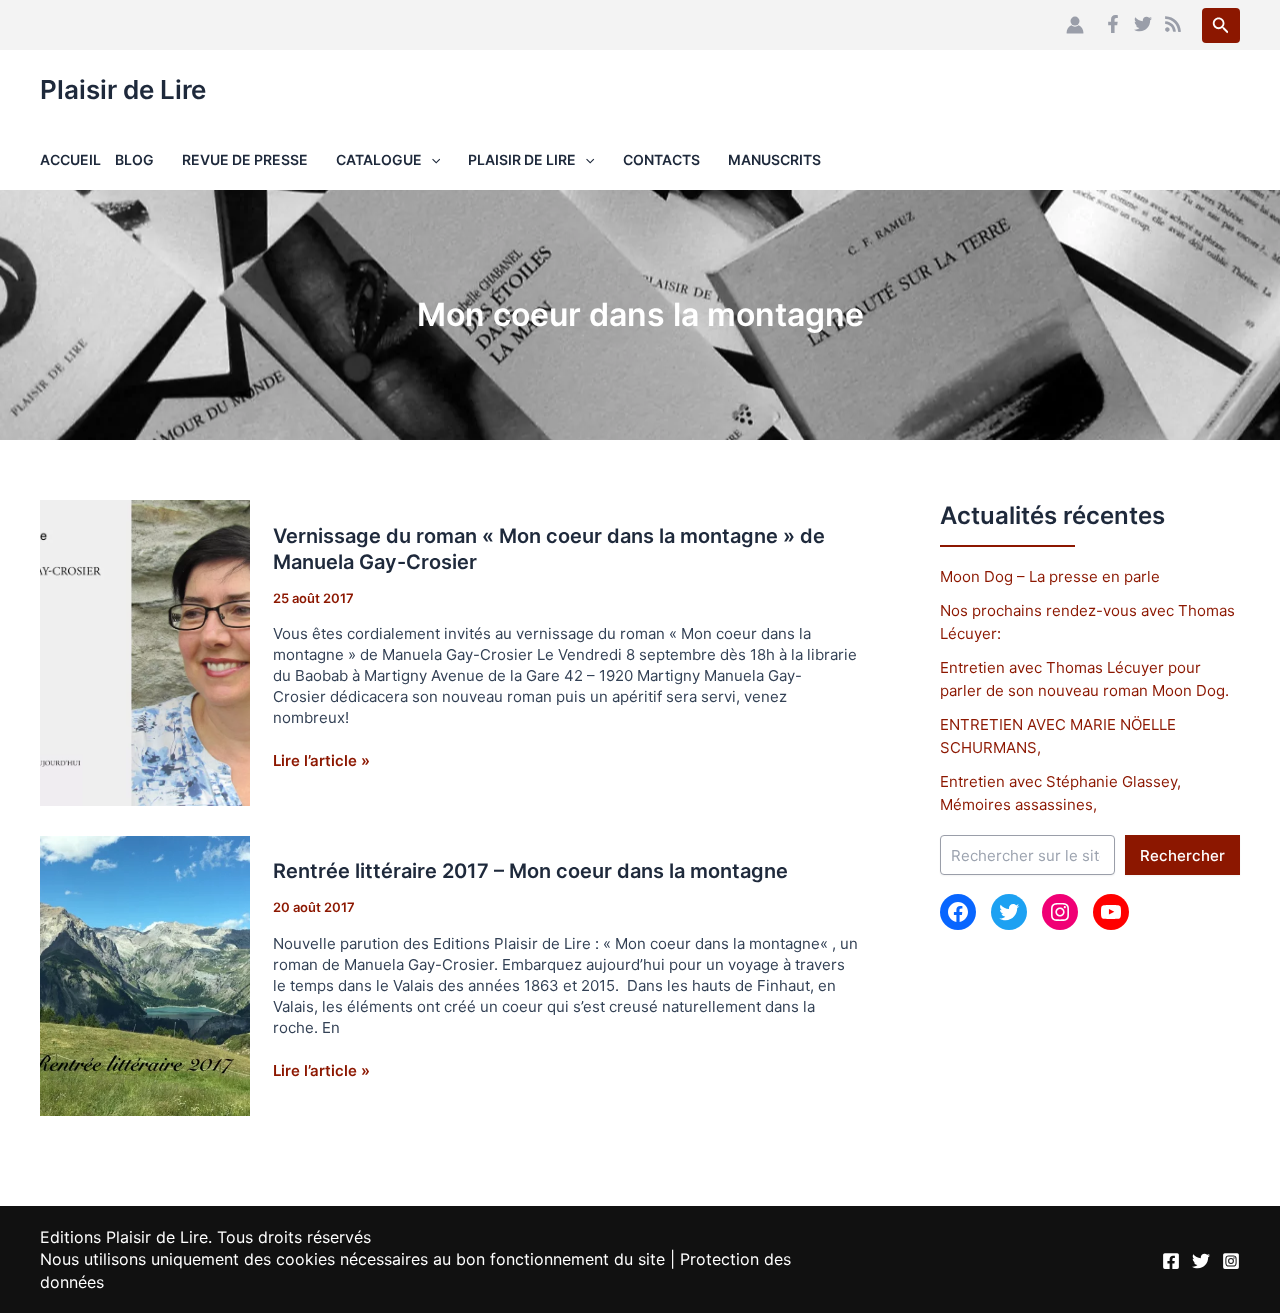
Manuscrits (774, 159)
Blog (134, 159)
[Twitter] (1143, 24)
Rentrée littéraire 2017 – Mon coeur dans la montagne (530, 871)
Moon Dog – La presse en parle (1050, 576)
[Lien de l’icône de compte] (1075, 25)
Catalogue (379, 159)
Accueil (70, 159)
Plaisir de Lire (123, 89)
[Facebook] (1113, 24)
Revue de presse (245, 159)
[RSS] (1173, 24)
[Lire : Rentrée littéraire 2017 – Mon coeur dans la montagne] (145, 974)
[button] (1221, 25)
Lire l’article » (321, 760)
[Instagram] (1231, 1261)
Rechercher (1182, 855)
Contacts (661, 159)
